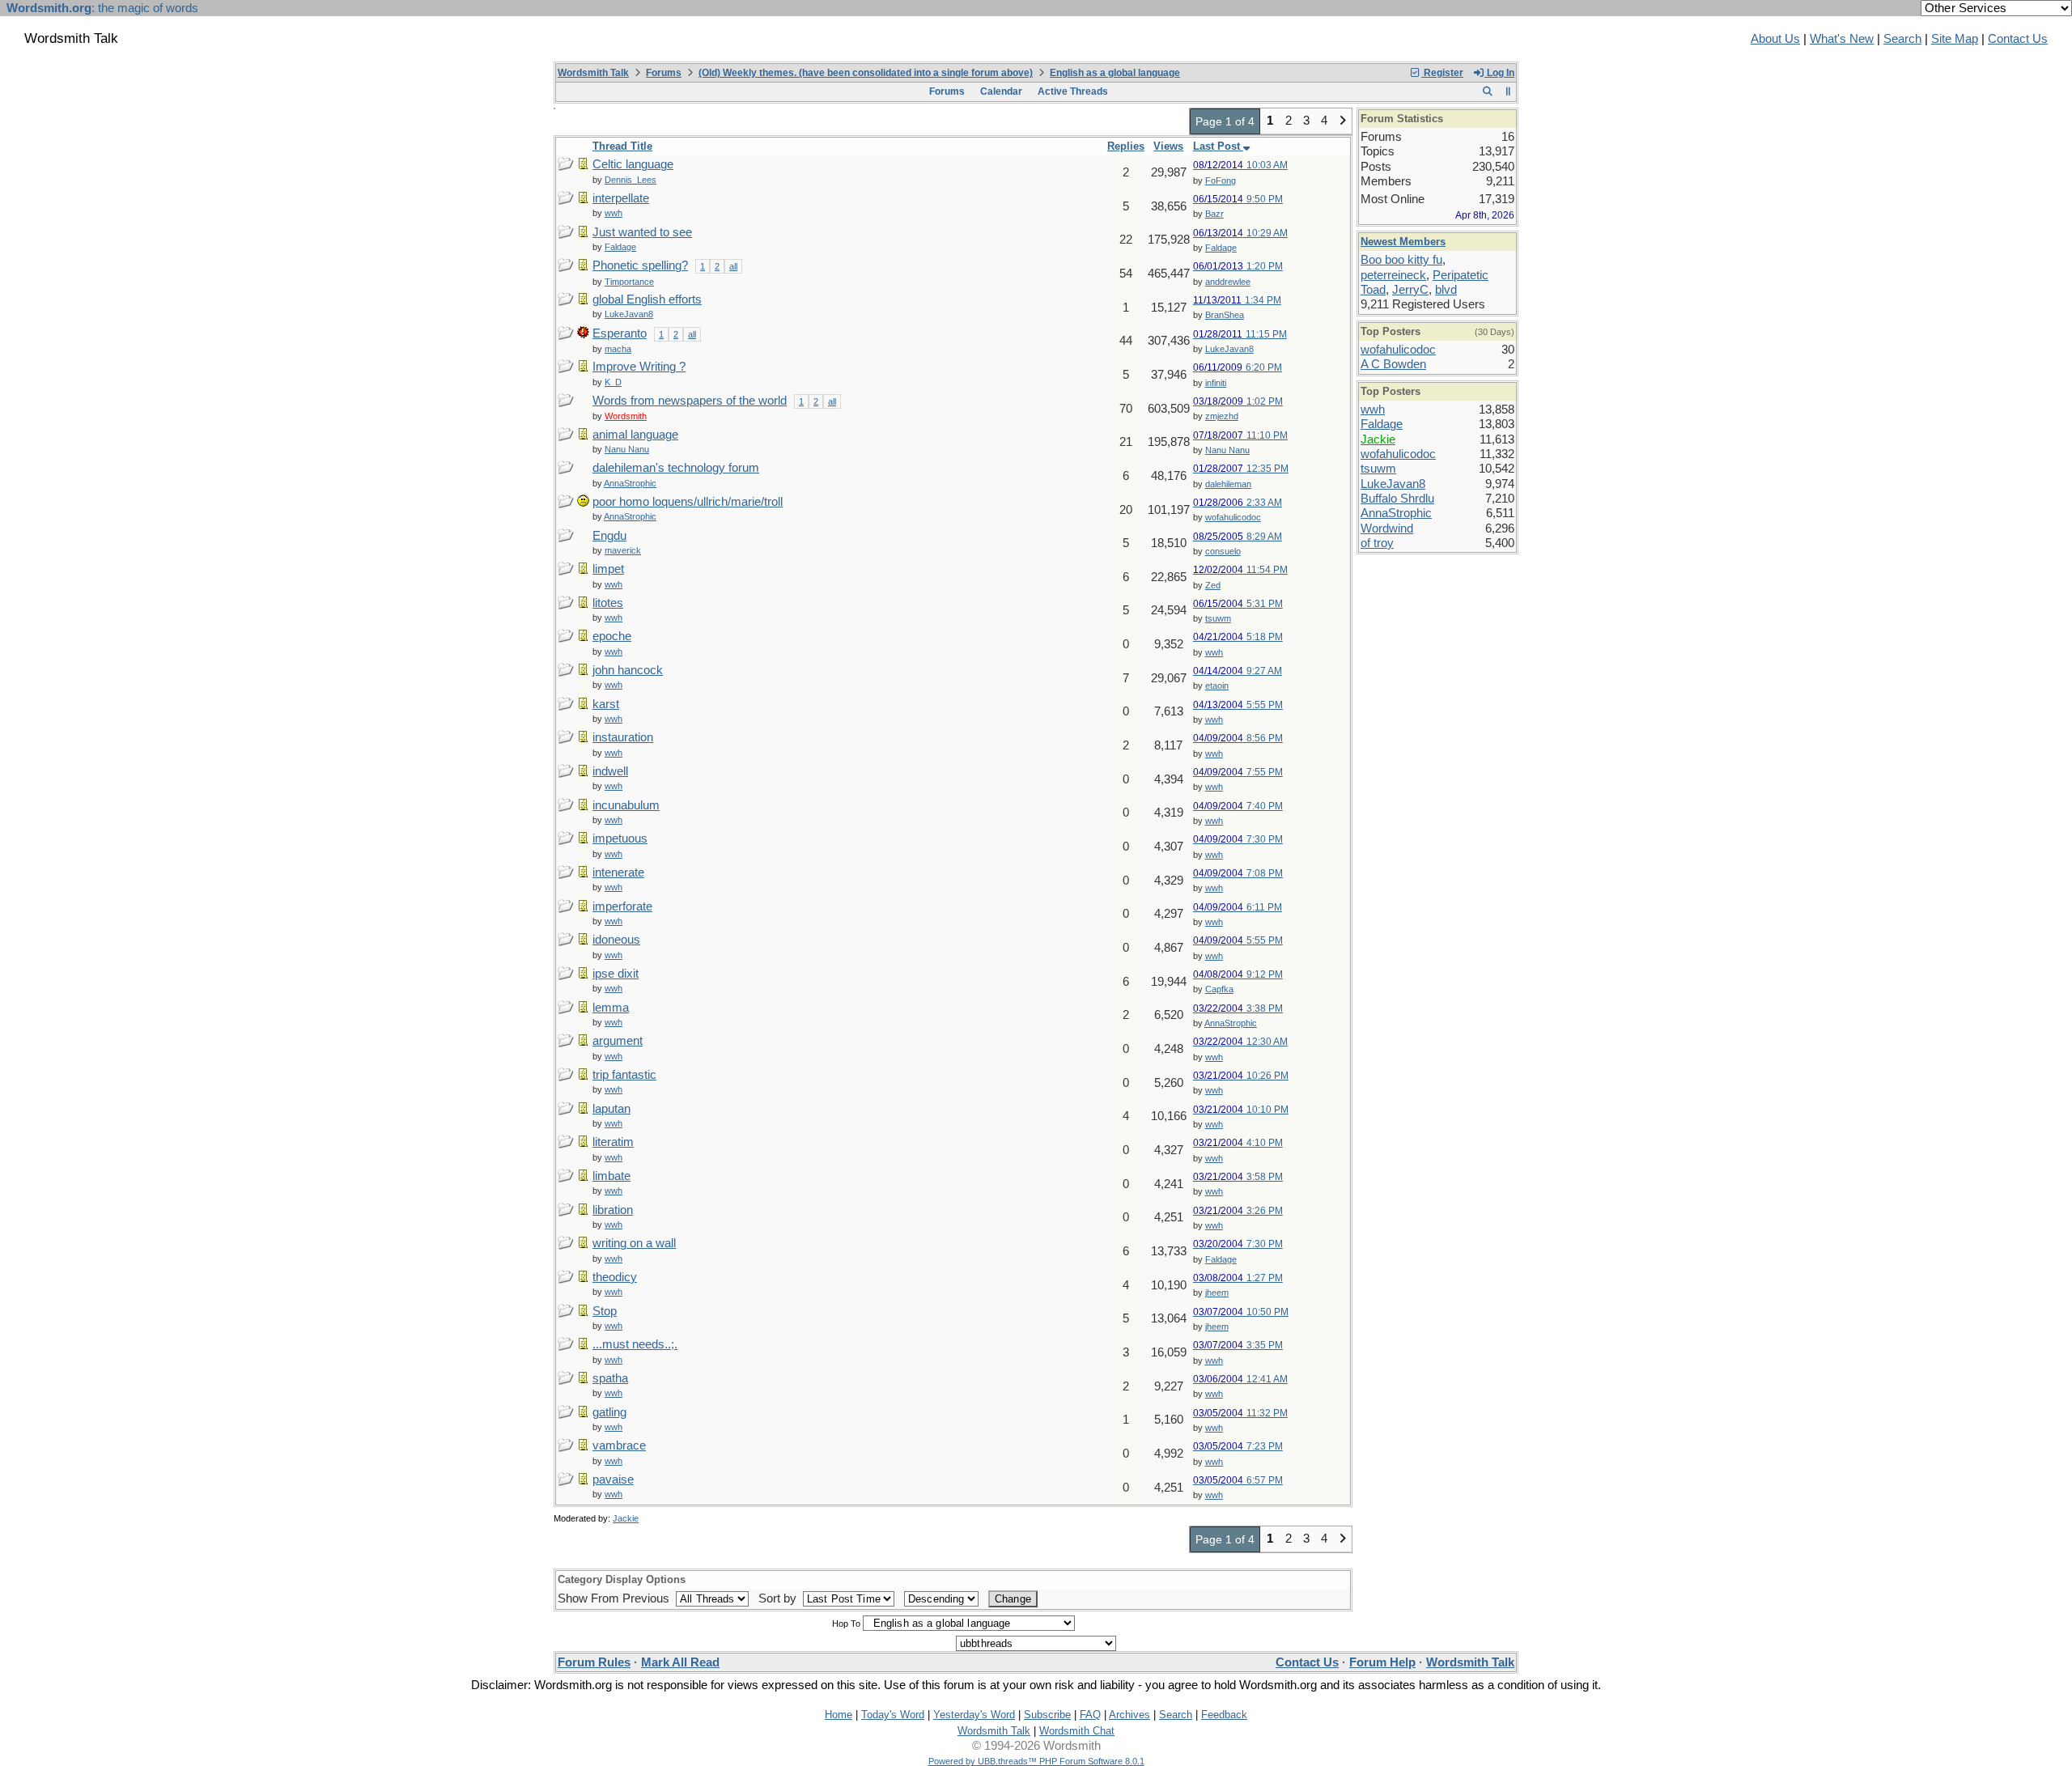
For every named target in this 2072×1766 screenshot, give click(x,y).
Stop (605, 1311)
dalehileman (1228, 484)
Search (1902, 39)
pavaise (613, 1479)
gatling (609, 1412)
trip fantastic (624, 1075)
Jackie (626, 1518)
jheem (1217, 1293)
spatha (610, 1378)
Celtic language (633, 164)
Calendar (1001, 91)
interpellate (621, 198)
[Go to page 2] (1342, 121)
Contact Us (2018, 39)
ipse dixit (616, 974)
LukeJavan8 (1229, 349)
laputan (611, 1109)
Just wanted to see (642, 232)
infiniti (1216, 383)
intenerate (618, 872)
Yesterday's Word (974, 1715)
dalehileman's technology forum (676, 468)
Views (1168, 146)
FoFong (1221, 180)
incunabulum (626, 805)
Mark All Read (680, 1662)
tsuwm (1218, 618)
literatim (613, 1142)
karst (606, 704)
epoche (612, 636)
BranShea (1225, 315)
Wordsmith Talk (593, 73)
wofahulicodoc (1233, 517)
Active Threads (1073, 91)
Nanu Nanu (1227, 450)
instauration (623, 737)
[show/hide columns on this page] (1508, 91)
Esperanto (620, 333)
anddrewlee (1228, 282)
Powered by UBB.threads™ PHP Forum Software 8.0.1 (1036, 1761)
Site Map (1955, 39)
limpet (608, 569)
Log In (1499, 73)
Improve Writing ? (639, 367)
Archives (1129, 1715)
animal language (635, 435)
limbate (611, 1176)
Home (839, 1715)
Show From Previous (615, 1598)
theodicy (615, 1277)
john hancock (628, 670)
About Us (1775, 39)
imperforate (622, 906)
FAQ (1090, 1715)
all (733, 266)
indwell (610, 771)
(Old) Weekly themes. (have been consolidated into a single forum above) (866, 73)
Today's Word (893, 1715)
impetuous (620, 838)
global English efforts (647, 299)
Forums (664, 73)
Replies (1126, 146)
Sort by (779, 1598)
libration (613, 1210)
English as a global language (1115, 73)
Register (1442, 73)
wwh (1214, 652)
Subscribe (1047, 1715)
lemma (611, 1008)
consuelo (1223, 551)
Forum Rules (594, 1662)
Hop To (846, 1624)
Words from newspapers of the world (690, 401)
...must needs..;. (635, 1344)
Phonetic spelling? (640, 265)
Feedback (1224, 1715)
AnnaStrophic (1231, 1023)
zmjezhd (1222, 416)
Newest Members (1403, 242)
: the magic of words (102, 8)
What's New (1842, 39)
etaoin (1217, 686)
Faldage (1221, 248)
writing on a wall (634, 1243)
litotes (608, 603)
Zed (1213, 585)
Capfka (1219, 989)
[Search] (1487, 91)
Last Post (1218, 146)
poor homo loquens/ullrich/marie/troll (688, 502)
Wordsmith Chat (1077, 1731)
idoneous (616, 940)
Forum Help (1382, 1662)
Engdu (609, 536)
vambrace (619, 1445)
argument (618, 1041)
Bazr (1214, 214)
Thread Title (622, 146)
